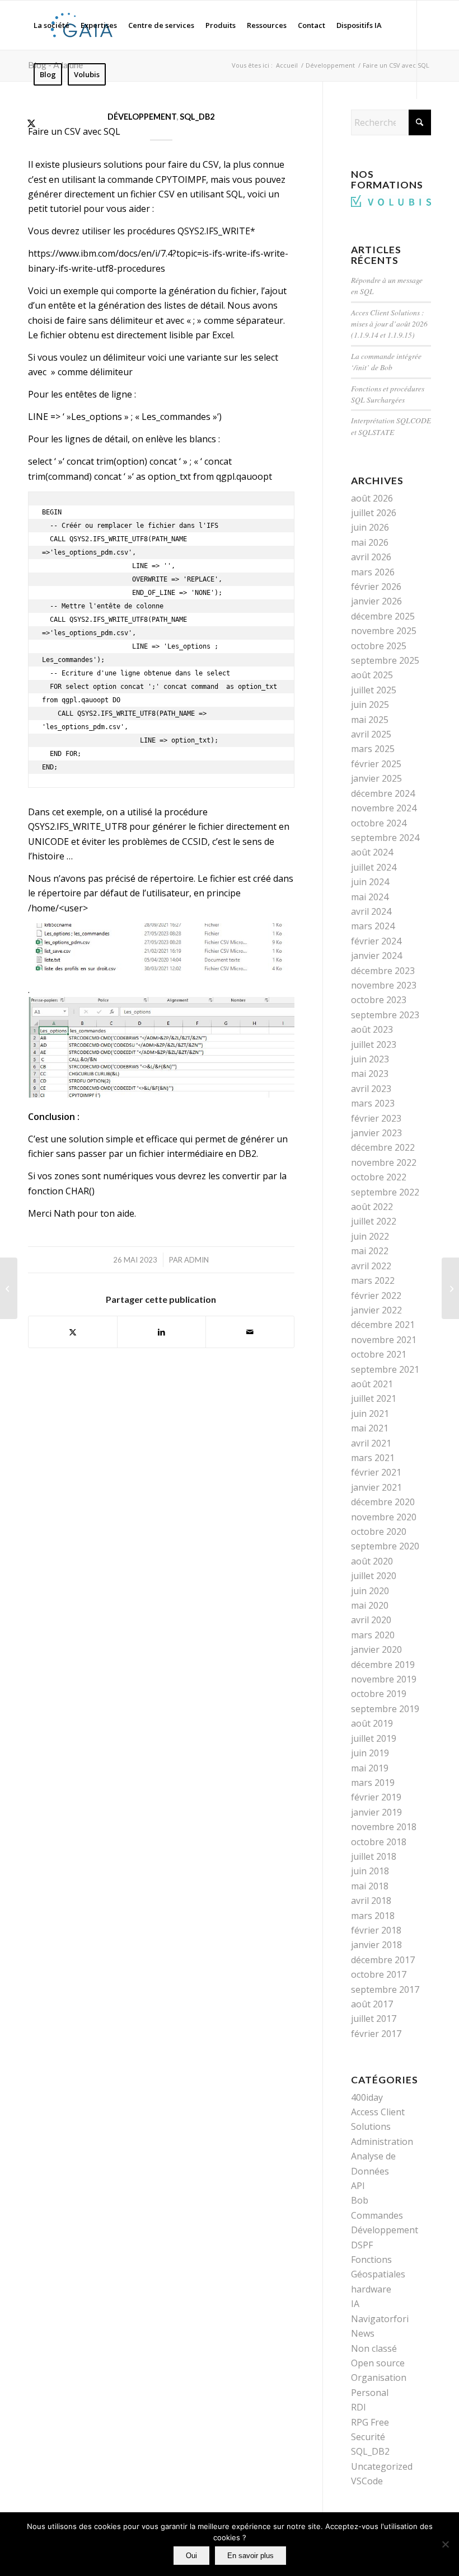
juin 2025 (370, 705)
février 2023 (376, 1118)
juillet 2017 (374, 2019)
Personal (370, 2393)
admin (196, 1260)
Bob (360, 2200)
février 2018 (376, 1930)
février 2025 (376, 764)
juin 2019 (370, 1753)
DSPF (362, 2245)
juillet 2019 (374, 1738)
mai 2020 (370, 1605)
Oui (191, 2556)
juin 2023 (370, 1059)
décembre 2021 (383, 1325)
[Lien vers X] (31, 123)
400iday (367, 2097)
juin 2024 (370, 882)
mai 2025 (370, 720)
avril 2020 (371, 1620)
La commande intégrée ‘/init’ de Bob (386, 361)
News (363, 2333)
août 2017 (372, 2004)
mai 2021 (370, 1428)
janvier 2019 (376, 1812)
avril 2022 (371, 1266)
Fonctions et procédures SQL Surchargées (388, 394)
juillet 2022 (374, 1221)
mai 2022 (370, 1251)
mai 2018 (370, 1886)
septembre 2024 (385, 838)
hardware (371, 2289)
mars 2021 (373, 1458)
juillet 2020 (374, 1576)
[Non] (445, 2544)
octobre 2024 (379, 823)
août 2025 (372, 675)
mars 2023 (373, 1103)
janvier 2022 (376, 1310)
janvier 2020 (376, 1649)
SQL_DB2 (197, 117)
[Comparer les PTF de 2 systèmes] (450, 1288)
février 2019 (376, 1797)
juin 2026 (370, 527)
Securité (368, 2437)
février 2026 (376, 587)
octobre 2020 (379, 1532)
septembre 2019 (385, 1709)
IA (355, 2304)
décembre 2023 (383, 971)
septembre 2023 (385, 1015)
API (358, 2186)
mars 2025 (373, 749)
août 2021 (372, 1384)
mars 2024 (373, 926)
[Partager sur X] (73, 1332)
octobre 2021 (379, 1354)
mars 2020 (373, 1635)
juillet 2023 (374, 1044)
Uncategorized (382, 2466)
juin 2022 (370, 1236)
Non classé (374, 2348)
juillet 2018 (374, 1856)
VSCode (367, 2481)
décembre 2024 (383, 793)
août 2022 (372, 1207)
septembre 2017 (385, 1989)
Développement (142, 117)
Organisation (379, 2378)
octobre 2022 (379, 1177)
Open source (378, 2363)
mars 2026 (373, 572)
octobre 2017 (379, 1974)
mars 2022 (373, 1280)
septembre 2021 (385, 1369)
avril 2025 (371, 734)
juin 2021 (370, 1414)
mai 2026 (370, 542)
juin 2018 (370, 1871)
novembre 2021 (384, 1340)
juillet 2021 (374, 1398)
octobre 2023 (379, 1000)
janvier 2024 (376, 956)
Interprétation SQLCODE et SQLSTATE (391, 426)
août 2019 (372, 1723)
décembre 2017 (383, 1960)
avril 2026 (371, 557)
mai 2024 (370, 897)
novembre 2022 (384, 1162)
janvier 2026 (376, 601)
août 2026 (372, 498)
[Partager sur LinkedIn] (161, 1332)
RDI (359, 2407)
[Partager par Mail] (250, 1332)
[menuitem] (51, 25)
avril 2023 (371, 1089)
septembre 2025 (385, 660)
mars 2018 (373, 1916)
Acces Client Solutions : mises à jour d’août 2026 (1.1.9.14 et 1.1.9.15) (389, 324)
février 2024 (376, 941)
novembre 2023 (384, 985)
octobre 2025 (379, 646)
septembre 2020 (385, 1546)
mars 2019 (373, 1783)
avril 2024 (371, 911)
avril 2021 (371, 1443)
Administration (382, 2142)
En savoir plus (250, 2556)
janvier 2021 (376, 1487)
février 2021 (376, 1472)
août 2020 (372, 1561)
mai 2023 (370, 1074)
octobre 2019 (379, 1694)
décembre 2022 (383, 1147)
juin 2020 (370, 1591)
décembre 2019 (383, 1665)
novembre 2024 (384, 808)
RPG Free (370, 2422)
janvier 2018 (376, 1945)
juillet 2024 (374, 867)
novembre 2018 (384, 1827)
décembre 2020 (383, 1502)
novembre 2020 (384, 1517)
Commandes (377, 2215)
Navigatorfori (380, 2319)
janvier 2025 (376, 778)
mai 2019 (370, 1768)
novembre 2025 (384, 631)
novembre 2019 (384, 1679)
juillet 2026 (374, 513)
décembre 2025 (383, 616)
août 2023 (372, 1029)
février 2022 (376, 1296)
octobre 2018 (379, 1842)
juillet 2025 (374, 690)
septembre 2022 (385, 1192)
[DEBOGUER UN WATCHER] (9, 1288)
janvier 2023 (376, 1133)
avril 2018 (371, 1901)
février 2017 (376, 2034)
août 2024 (372, 852)
